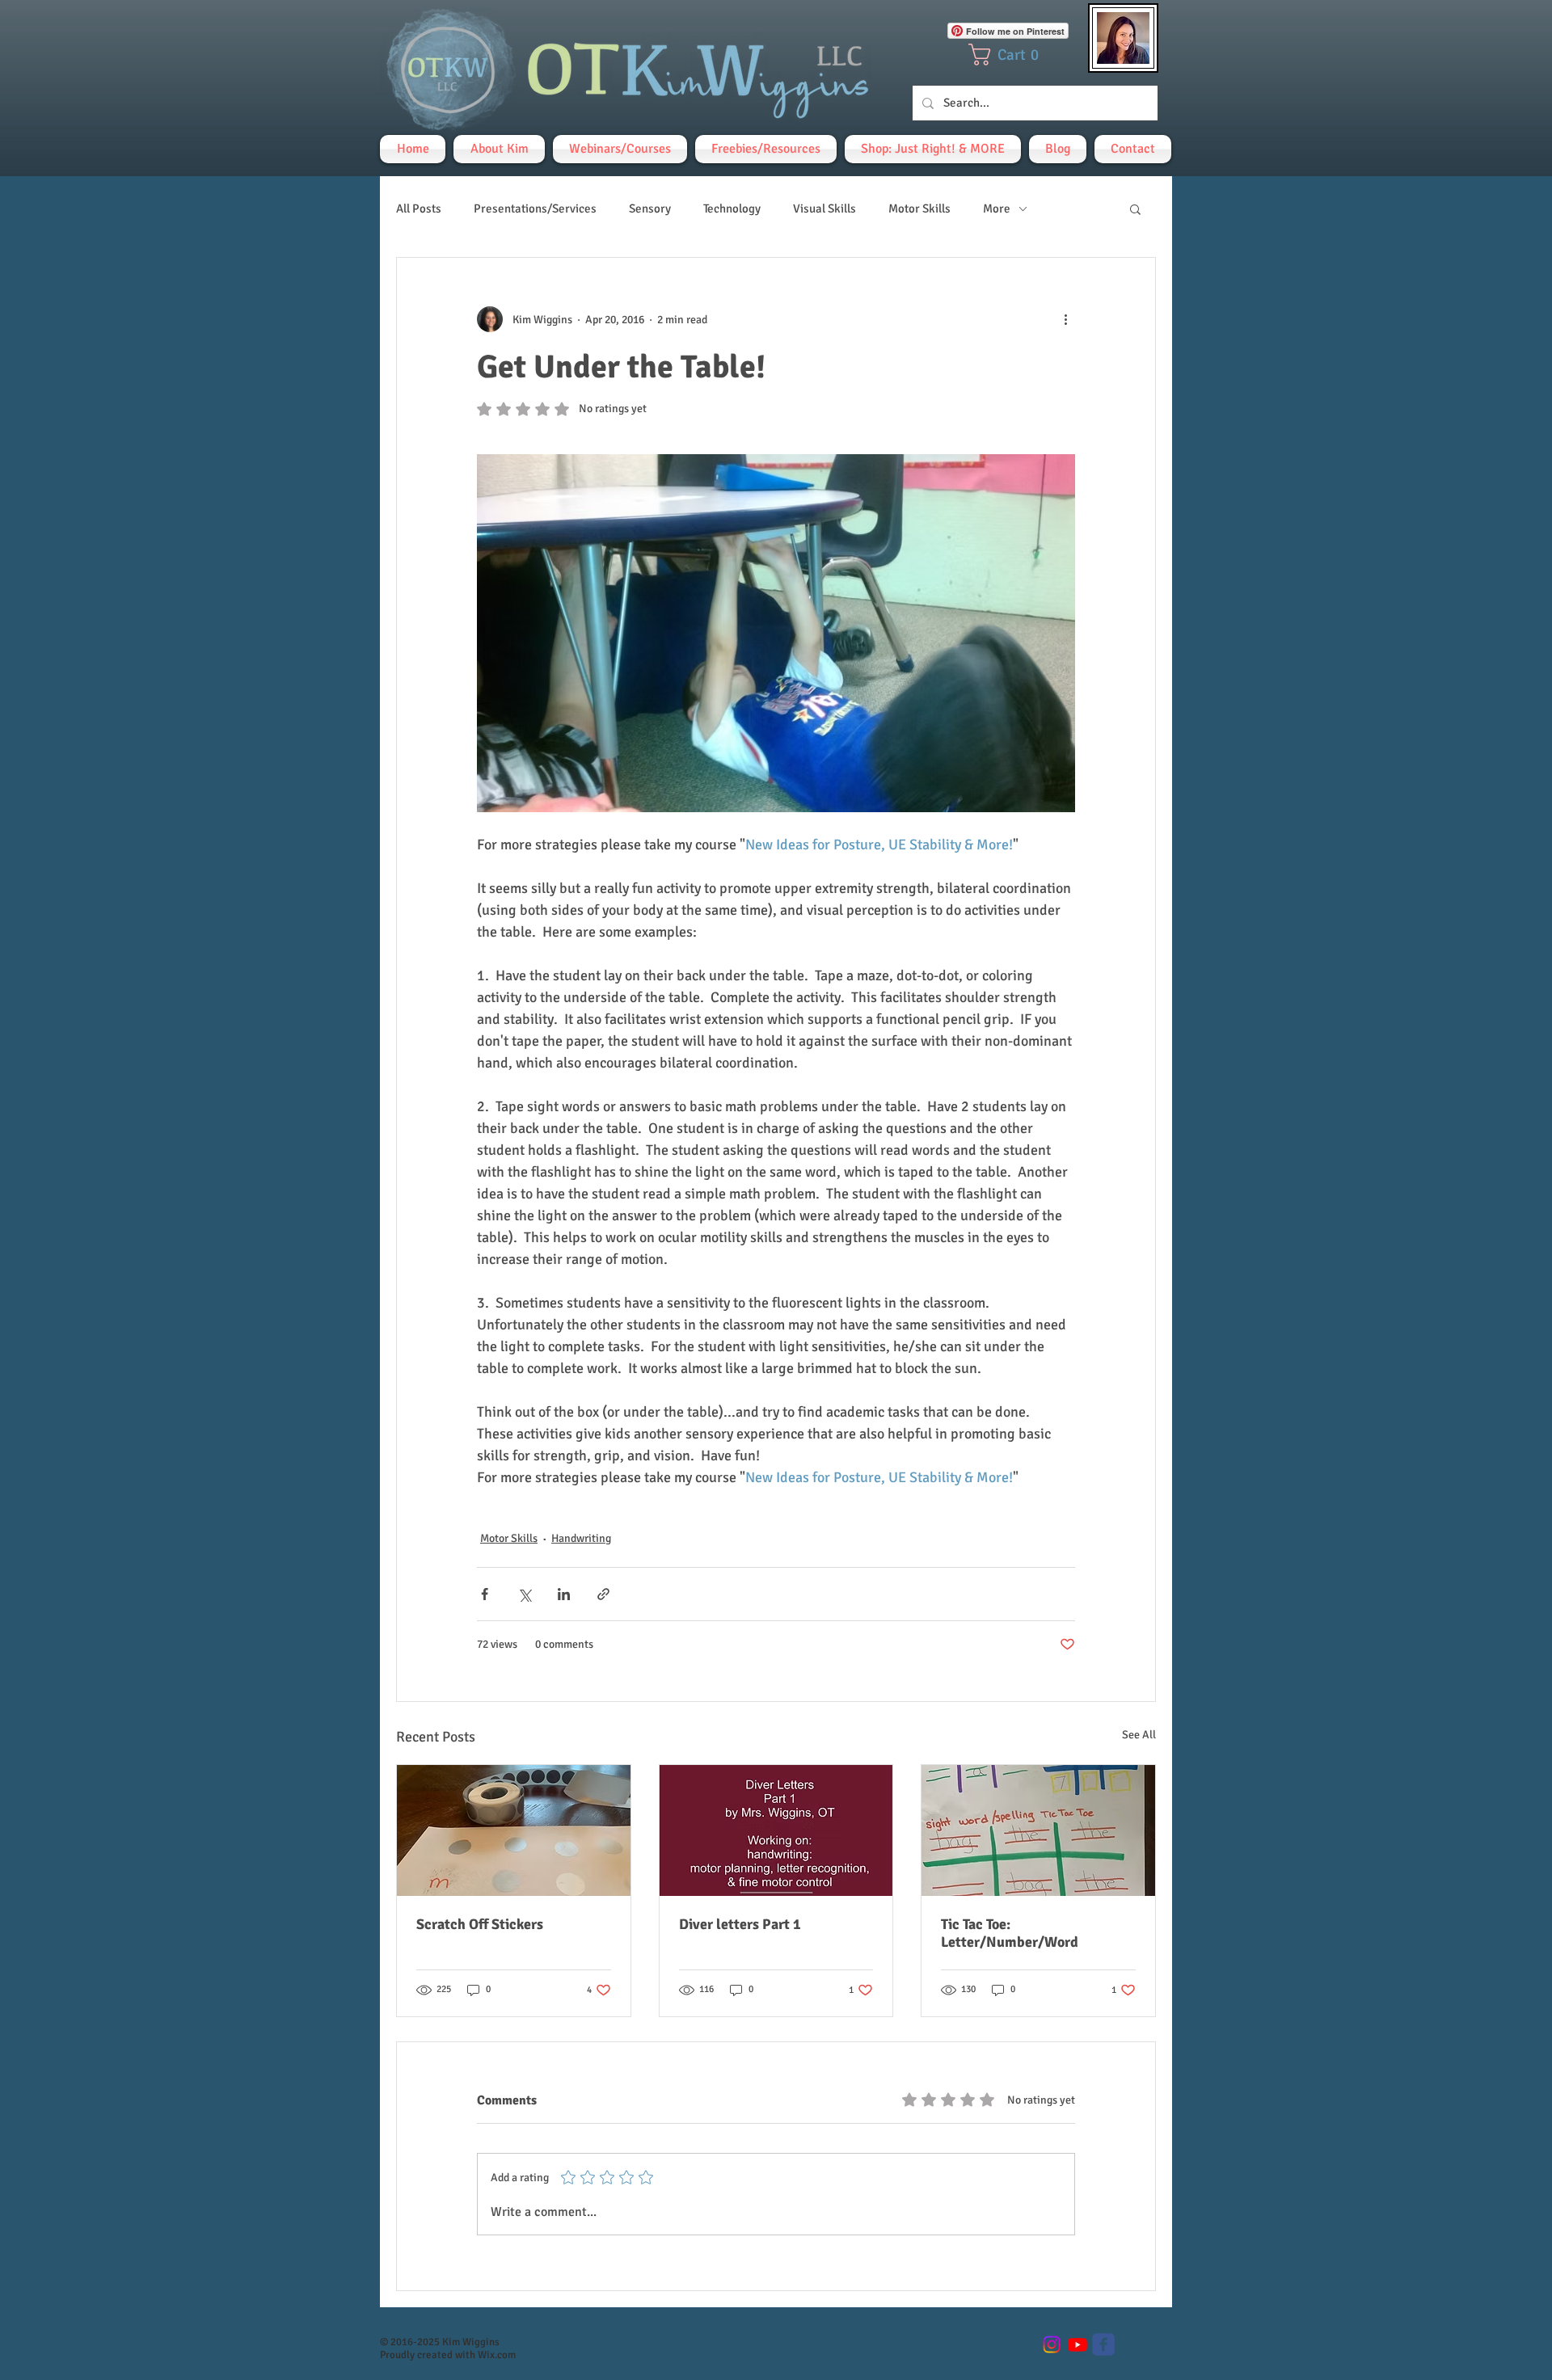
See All (1139, 1735)
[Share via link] (603, 1594)
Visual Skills (824, 209)
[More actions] (1065, 319)
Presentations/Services (535, 209)
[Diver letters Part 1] (776, 1830)
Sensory (650, 209)
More (997, 209)
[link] (1010, 55)
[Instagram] (1052, 2344)
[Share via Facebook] (485, 1594)
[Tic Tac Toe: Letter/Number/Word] (1038, 1830)
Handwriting (581, 1538)
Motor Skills (919, 209)
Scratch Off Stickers (480, 1924)
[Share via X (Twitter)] (524, 1594)
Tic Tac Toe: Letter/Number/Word (1010, 1933)
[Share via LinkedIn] (564, 1594)
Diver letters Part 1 (740, 1924)
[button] (1135, 209)
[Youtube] (1078, 2344)
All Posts (419, 209)
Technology (732, 209)
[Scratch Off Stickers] (514, 1830)
